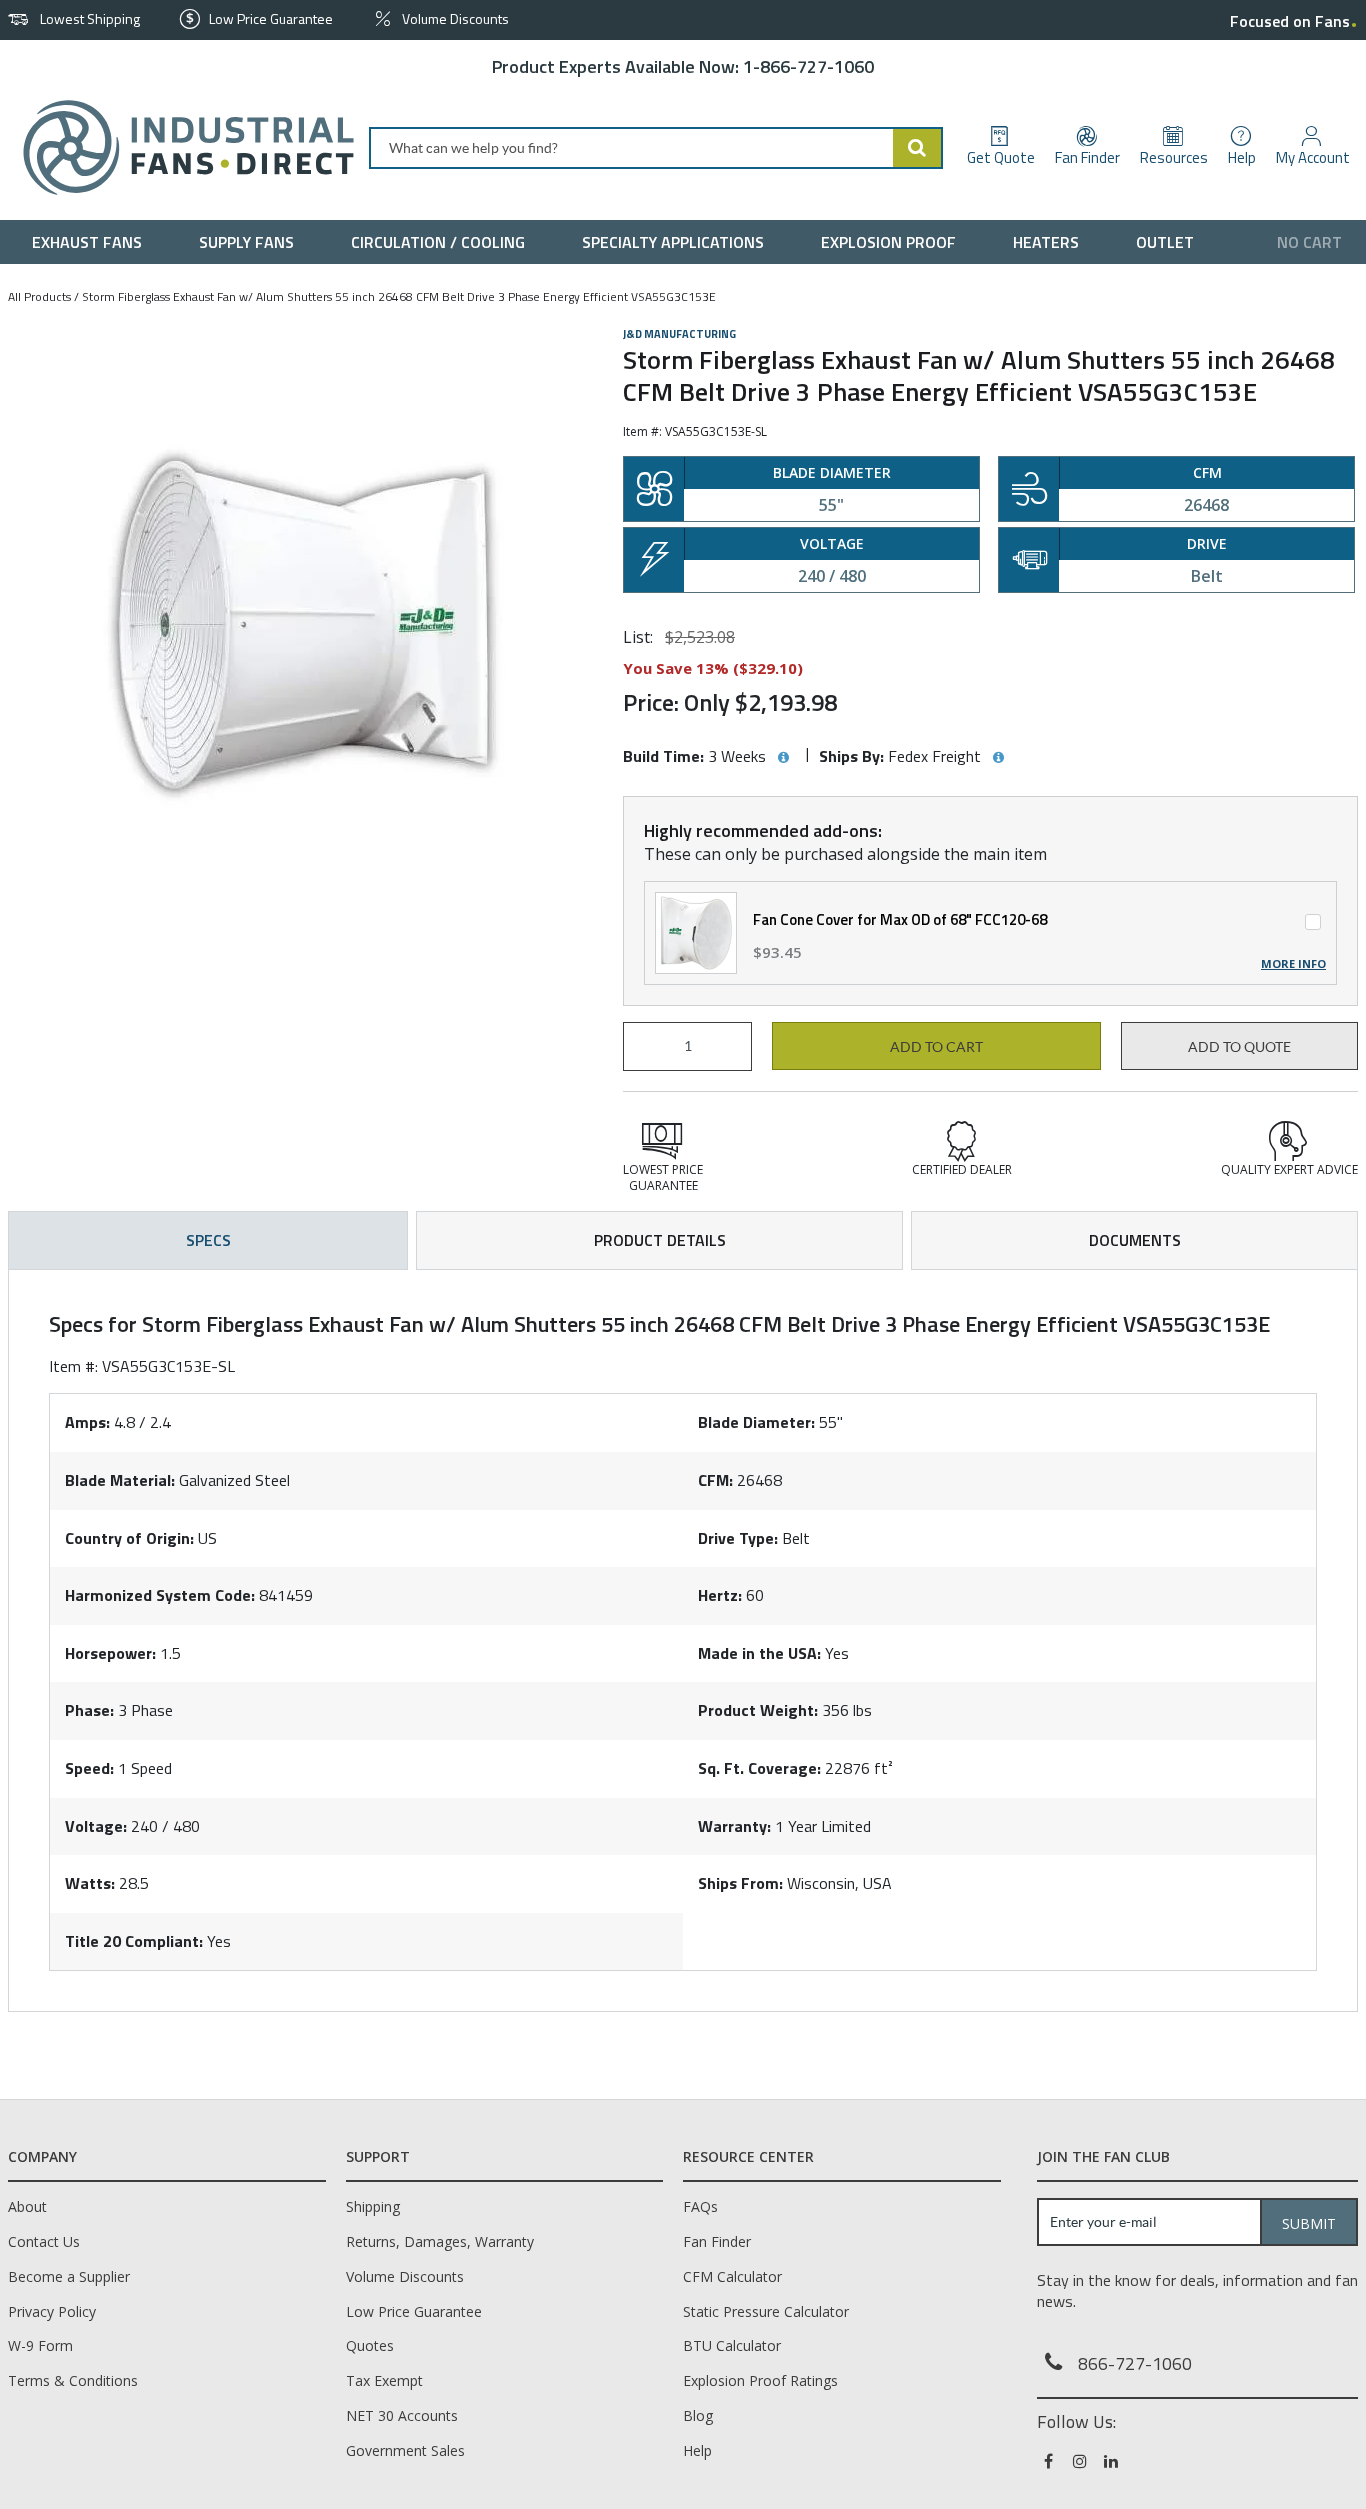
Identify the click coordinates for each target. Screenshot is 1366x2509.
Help (697, 2450)
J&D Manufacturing (679, 334)
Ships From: (740, 1883)
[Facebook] (1050, 2461)
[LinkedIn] (1112, 2461)
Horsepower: (110, 1653)
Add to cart (936, 1047)
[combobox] (656, 148)
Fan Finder (717, 2241)
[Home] (180, 147)
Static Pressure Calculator (766, 2311)
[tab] (683, 1640)
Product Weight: (758, 1710)
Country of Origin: (129, 1538)
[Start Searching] (918, 148)
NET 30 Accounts (402, 2415)
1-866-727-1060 (808, 66)
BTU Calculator (732, 2345)
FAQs (700, 2206)
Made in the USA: (759, 1653)
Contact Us (44, 2241)
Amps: (87, 1422)
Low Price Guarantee (414, 2311)
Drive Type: (738, 1538)
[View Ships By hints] (998, 758)
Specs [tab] (208, 1240)
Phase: (89, 1710)
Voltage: (96, 1826)
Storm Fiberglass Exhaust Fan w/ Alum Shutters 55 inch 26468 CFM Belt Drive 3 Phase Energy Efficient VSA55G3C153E (399, 296)
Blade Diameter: (756, 1422)
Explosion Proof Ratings (760, 2380)
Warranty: (734, 1826)
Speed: (89, 1768)
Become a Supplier (69, 2276)
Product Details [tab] (660, 1240)
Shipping (373, 2206)
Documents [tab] (1135, 1240)
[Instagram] (1081, 2461)
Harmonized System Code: (160, 1595)
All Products (39, 296)
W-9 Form (40, 2345)
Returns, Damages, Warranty (440, 2241)
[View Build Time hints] (783, 758)
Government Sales (405, 2450)
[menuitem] (91, 242)
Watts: (90, 1883)
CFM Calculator (732, 2276)
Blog (698, 2415)
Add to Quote (1239, 1047)
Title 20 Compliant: (134, 1941)
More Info (1293, 964)
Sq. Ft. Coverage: (759, 1768)
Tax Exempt (384, 2380)
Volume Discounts (405, 2276)
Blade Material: (120, 1480)
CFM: (715, 1480)
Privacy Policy (52, 2311)
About (27, 2206)
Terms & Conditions (73, 2380)
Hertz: (720, 1595)
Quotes (370, 2345)
